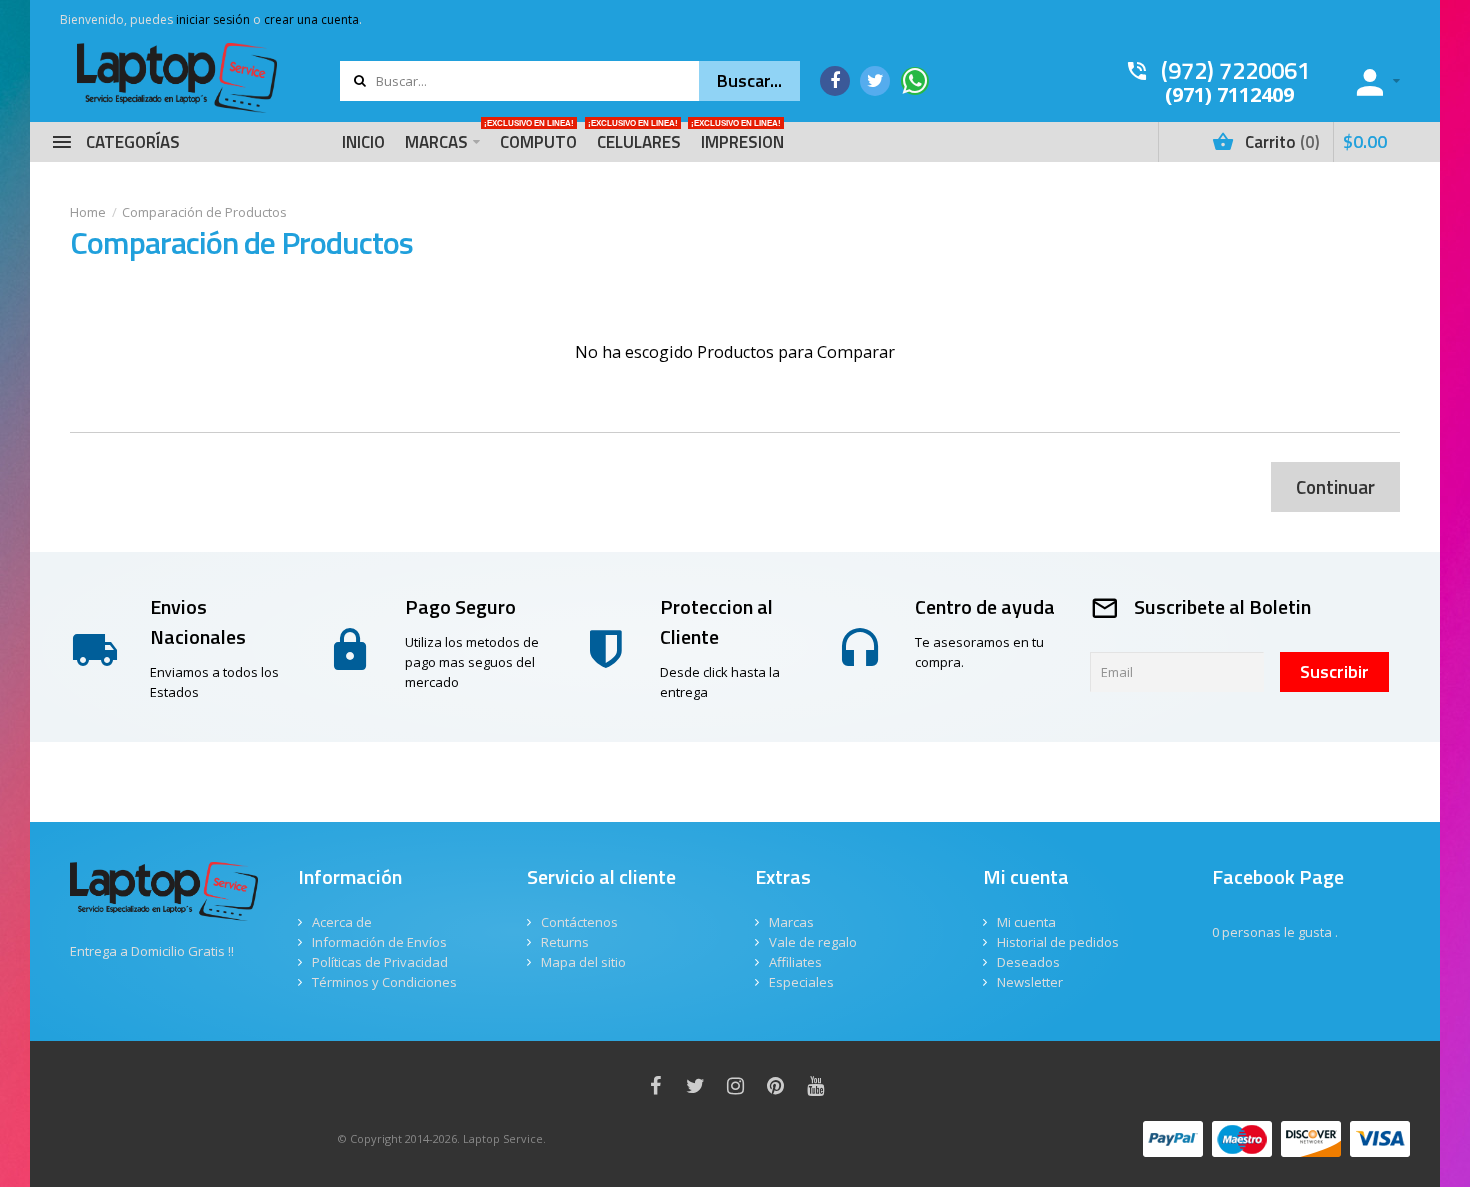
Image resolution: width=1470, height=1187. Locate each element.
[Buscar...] (749, 81)
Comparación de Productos (204, 212)
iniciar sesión (213, 19)
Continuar (1335, 486)
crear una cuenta (311, 19)
